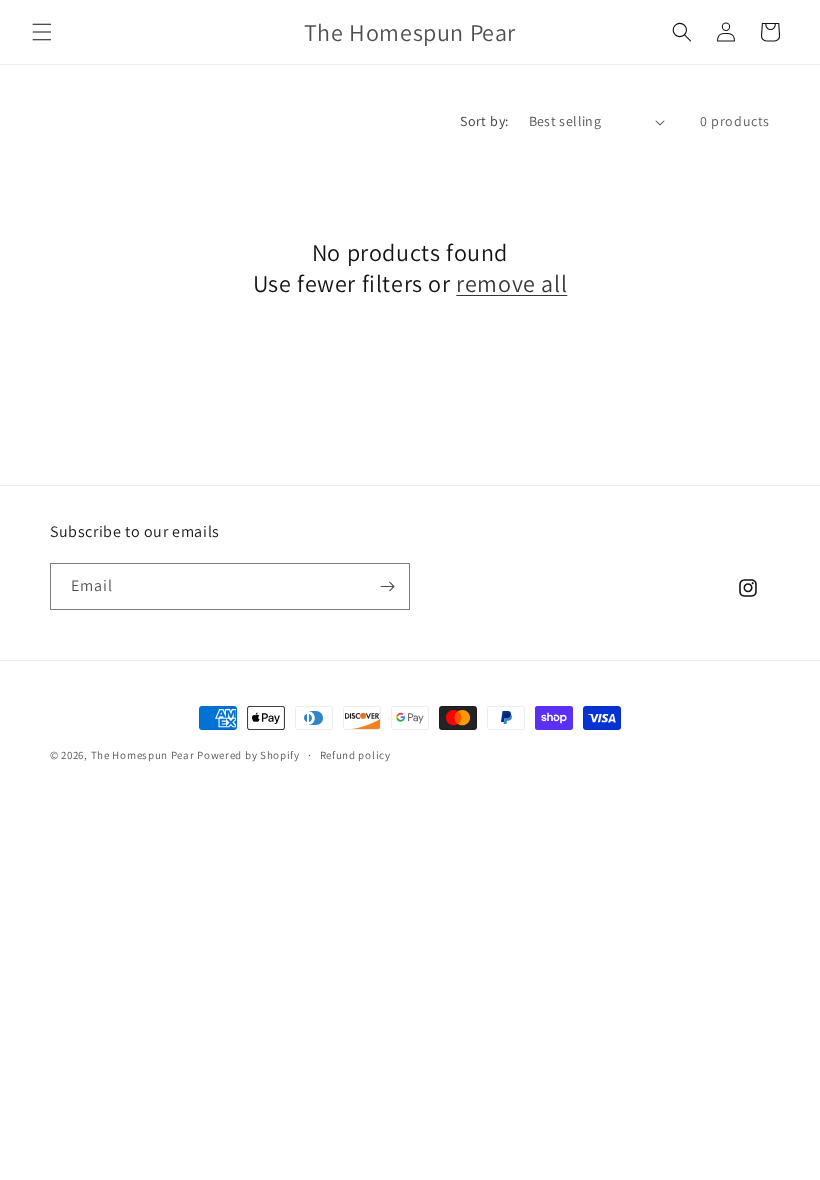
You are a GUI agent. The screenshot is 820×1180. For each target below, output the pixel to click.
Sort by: (484, 121)
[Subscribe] (387, 586)
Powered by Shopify (248, 755)
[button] (42, 32)
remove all (511, 283)
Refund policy (355, 755)
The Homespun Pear (143, 755)
